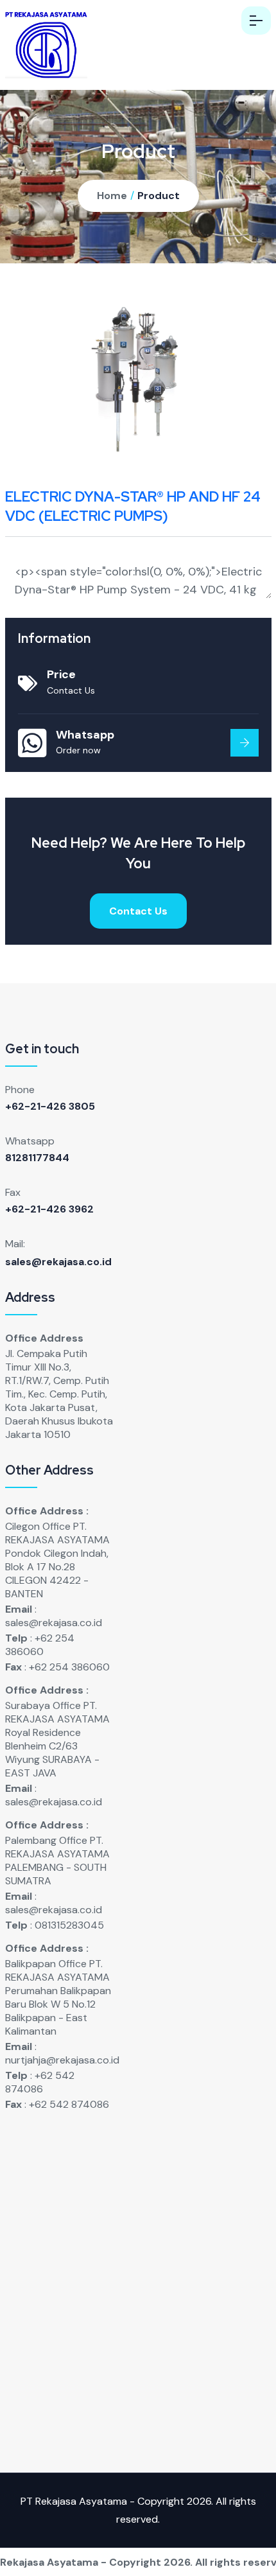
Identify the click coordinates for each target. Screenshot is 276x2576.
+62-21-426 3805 (50, 1106)
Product (159, 196)
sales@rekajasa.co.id (58, 1262)
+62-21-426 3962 (49, 1209)
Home (112, 196)
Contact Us (138, 911)
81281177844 (37, 1158)
